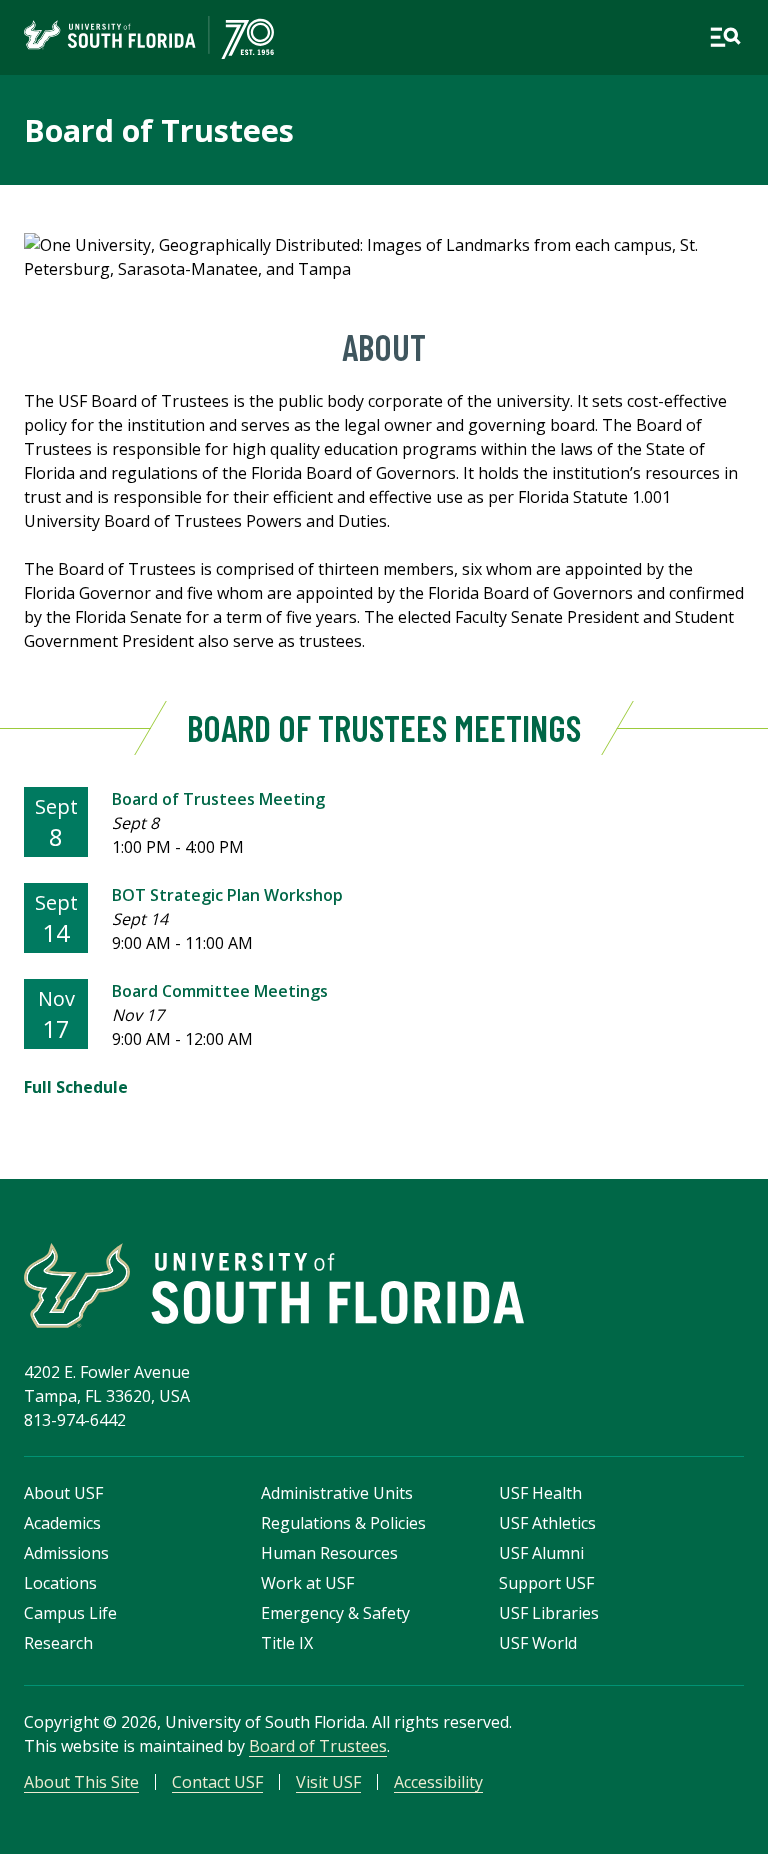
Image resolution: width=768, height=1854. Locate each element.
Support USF (546, 1583)
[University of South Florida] (274, 1285)
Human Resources (329, 1553)
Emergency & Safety (335, 1613)
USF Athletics (547, 1523)
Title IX (287, 1643)
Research (58, 1643)
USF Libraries (549, 1613)
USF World (538, 1643)
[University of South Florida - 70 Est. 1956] (149, 37)
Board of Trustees (159, 130)
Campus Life (70, 1613)
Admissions (66, 1553)
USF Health (540, 1493)
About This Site (81, 1782)
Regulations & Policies (343, 1523)
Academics (62, 1523)
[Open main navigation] (725, 37)
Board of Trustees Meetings (384, 727)
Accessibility (438, 1782)
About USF (63, 1493)
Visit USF (328, 1782)
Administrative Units (337, 1493)
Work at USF (307, 1583)
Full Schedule (76, 1087)
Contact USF (217, 1782)
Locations (60, 1583)
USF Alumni (541, 1553)
